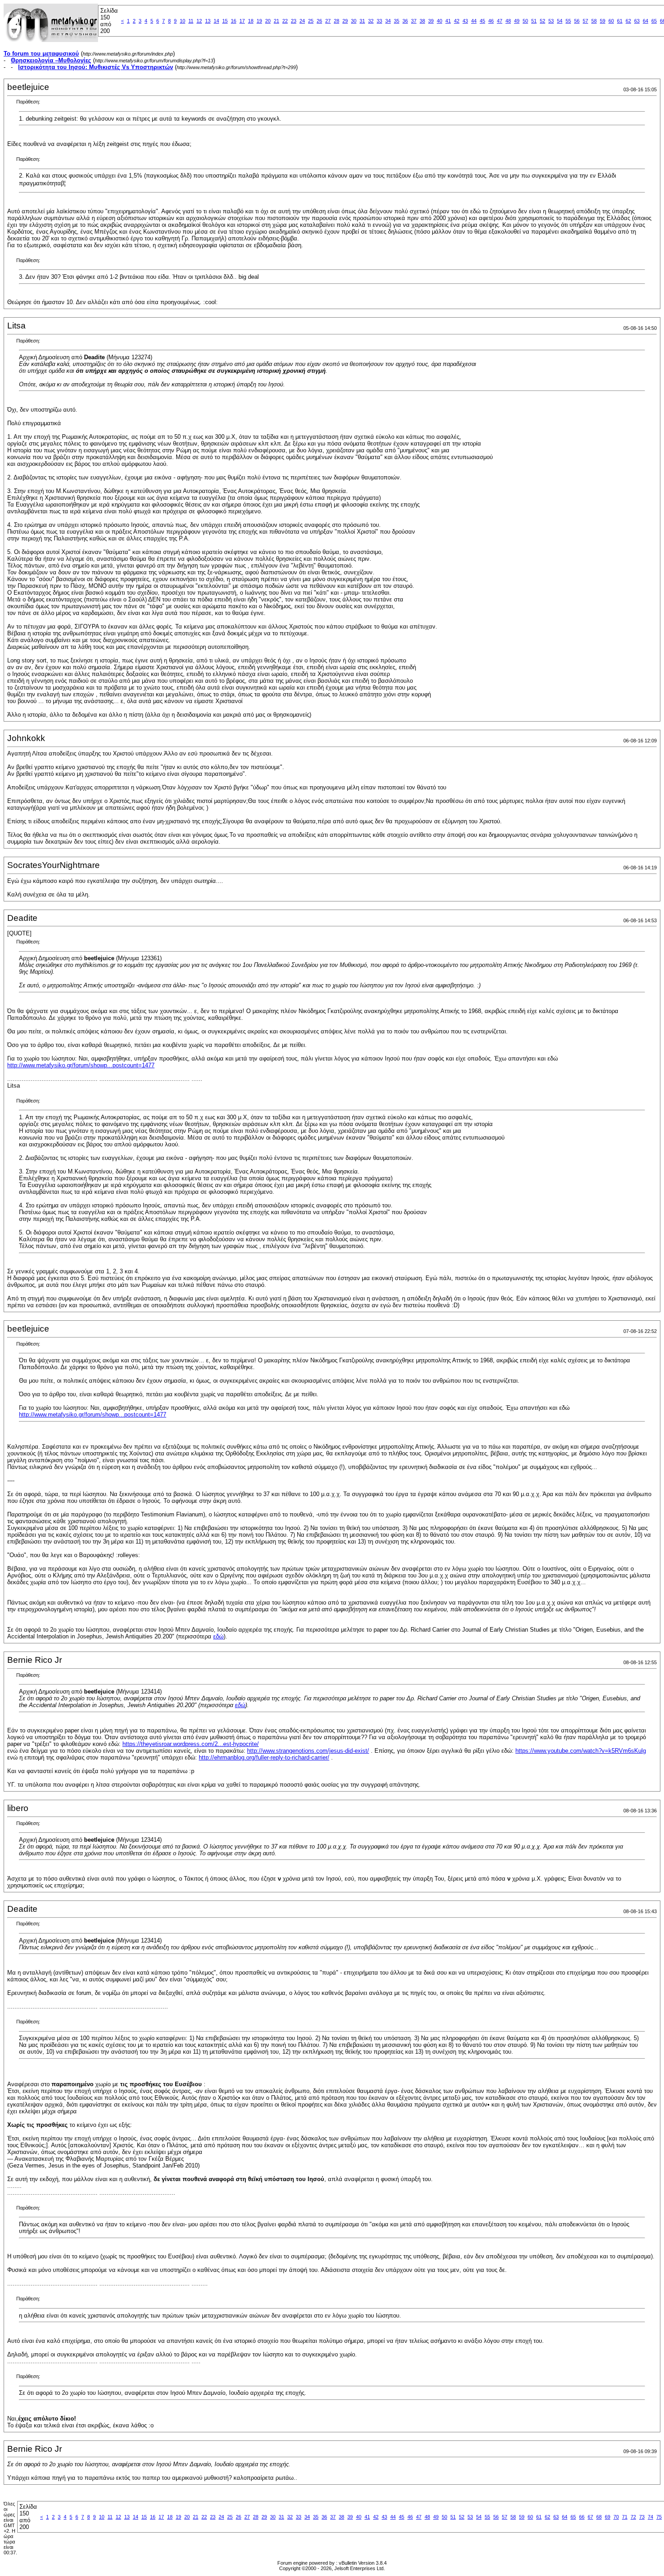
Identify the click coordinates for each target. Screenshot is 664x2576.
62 (628, 21)
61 (620, 21)
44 (474, 21)
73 (642, 2517)
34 (388, 21)
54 (560, 21)
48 (508, 21)
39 (431, 21)
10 (182, 21)
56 (577, 21)
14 (216, 21)
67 (590, 2517)
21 (276, 21)
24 (302, 21)
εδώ (218, 1636)
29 (345, 21)
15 (225, 21)
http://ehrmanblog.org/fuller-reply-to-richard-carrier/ (264, 1757)
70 (616, 2517)
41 (448, 21)
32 (371, 21)
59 (603, 21)
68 (599, 2517)
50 (525, 21)
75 (659, 2517)
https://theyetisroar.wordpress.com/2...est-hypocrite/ (191, 1744)
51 (534, 21)
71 (625, 2517)
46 (491, 21)
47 (500, 21)
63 (637, 21)
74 (650, 2517)
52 (542, 21)
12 (199, 21)
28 (337, 21)
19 (259, 21)
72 (633, 2517)
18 (251, 21)
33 (379, 21)
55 (568, 21)
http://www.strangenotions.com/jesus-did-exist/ (308, 1751)
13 (208, 21)
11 (191, 21)
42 (457, 21)
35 (397, 21)
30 (354, 21)
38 (422, 21)
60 (611, 21)
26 (319, 21)
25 (311, 21)
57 (585, 21)
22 (285, 21)
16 (234, 21)
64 (645, 21)
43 (465, 21)
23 (294, 21)
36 (405, 21)
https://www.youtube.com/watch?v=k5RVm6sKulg (581, 1751)
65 (654, 21)
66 (582, 2517)
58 (594, 21)
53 (551, 21)
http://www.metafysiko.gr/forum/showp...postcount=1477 (81, 1065)
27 (328, 21)
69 (608, 2517)
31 (362, 21)
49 (517, 21)
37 (414, 21)
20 (268, 21)
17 (242, 21)
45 (482, 21)
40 (440, 21)
